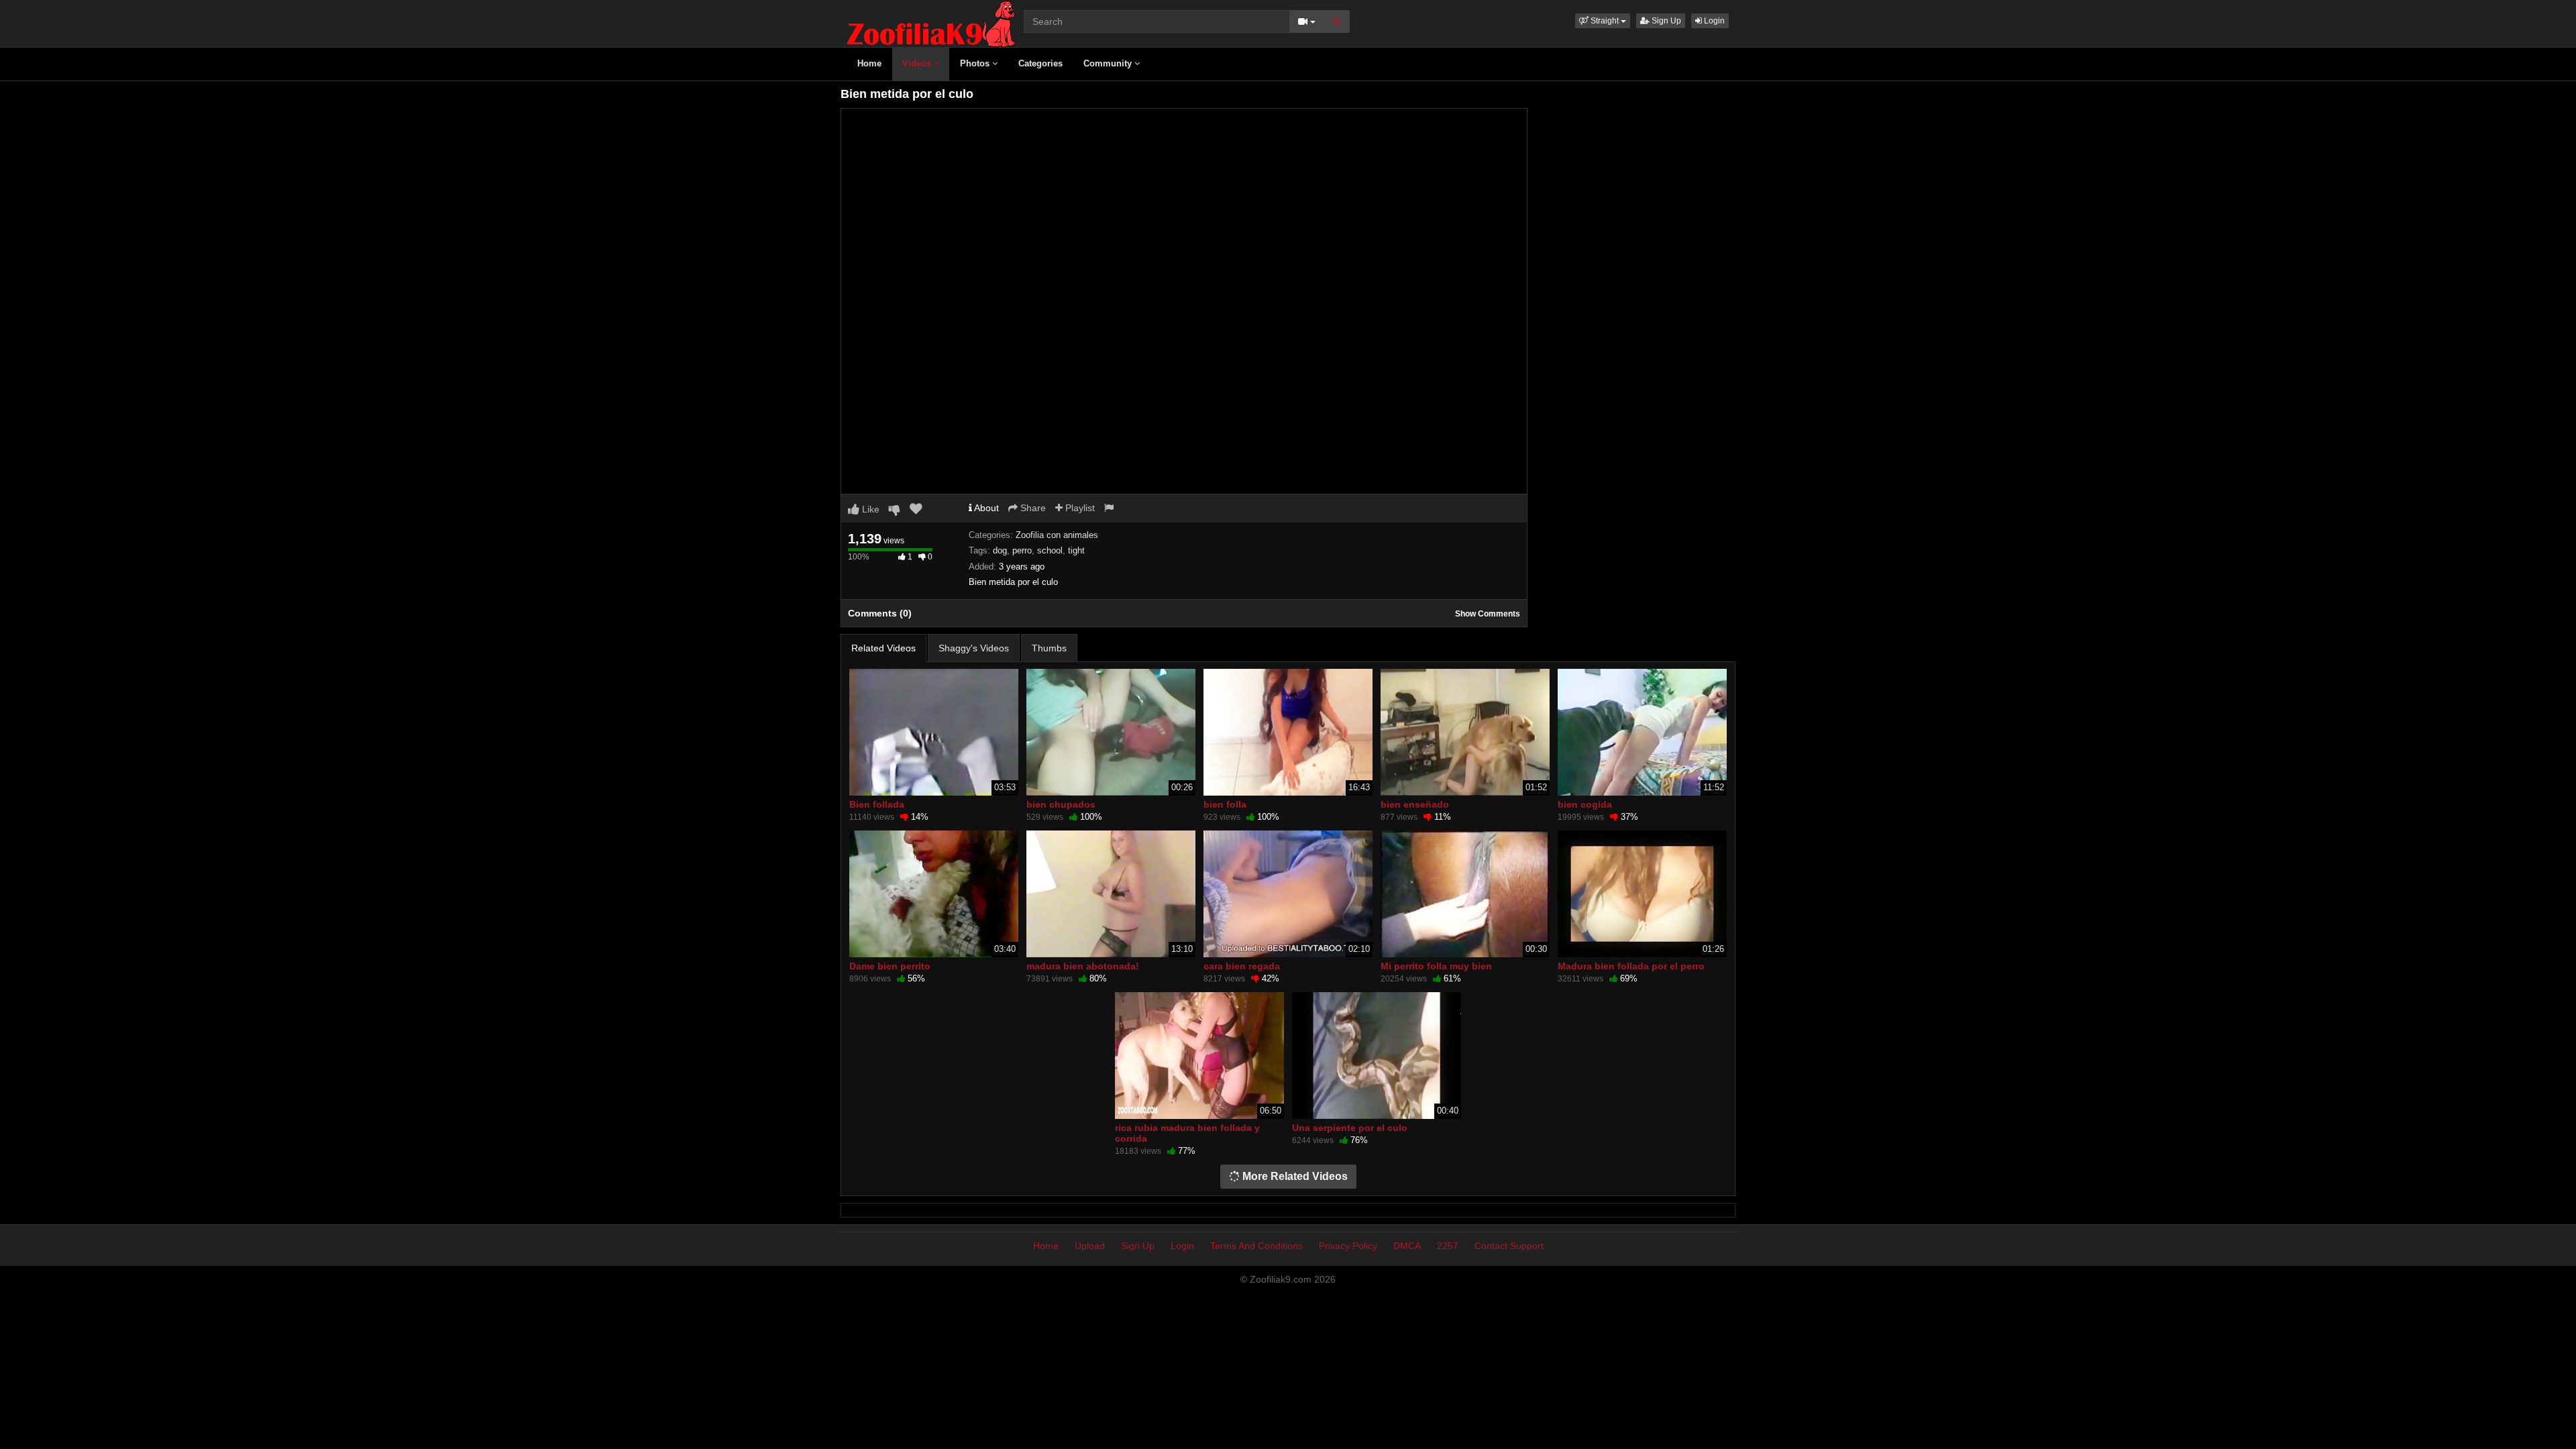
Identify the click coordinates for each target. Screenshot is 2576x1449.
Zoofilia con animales (1057, 535)
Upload (1090, 1246)
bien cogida (1585, 804)
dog (1000, 550)
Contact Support (1509, 1246)
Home (869, 63)
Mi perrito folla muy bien (1436, 966)
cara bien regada (1242, 966)
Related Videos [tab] (883, 648)
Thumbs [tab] (1049, 648)
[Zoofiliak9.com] (931, 23)
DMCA (1407, 1246)
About (985, 508)
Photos (976, 63)
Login (1713, 21)
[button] (1603, 21)
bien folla (1225, 804)
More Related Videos (1294, 1176)
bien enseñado (1415, 804)
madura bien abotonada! (1083, 966)
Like (869, 509)
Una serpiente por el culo (1350, 1128)
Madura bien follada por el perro (1631, 966)
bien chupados (1061, 804)
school (1050, 550)
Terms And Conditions (1256, 1246)
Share (1032, 508)
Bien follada (877, 804)
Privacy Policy (1348, 1246)
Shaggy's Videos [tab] (974, 648)
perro (1022, 550)
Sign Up (1665, 21)
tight (1076, 550)
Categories (1040, 63)
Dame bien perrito (890, 966)
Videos (918, 63)
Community (1109, 63)
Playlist (1079, 508)
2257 (1448, 1246)
